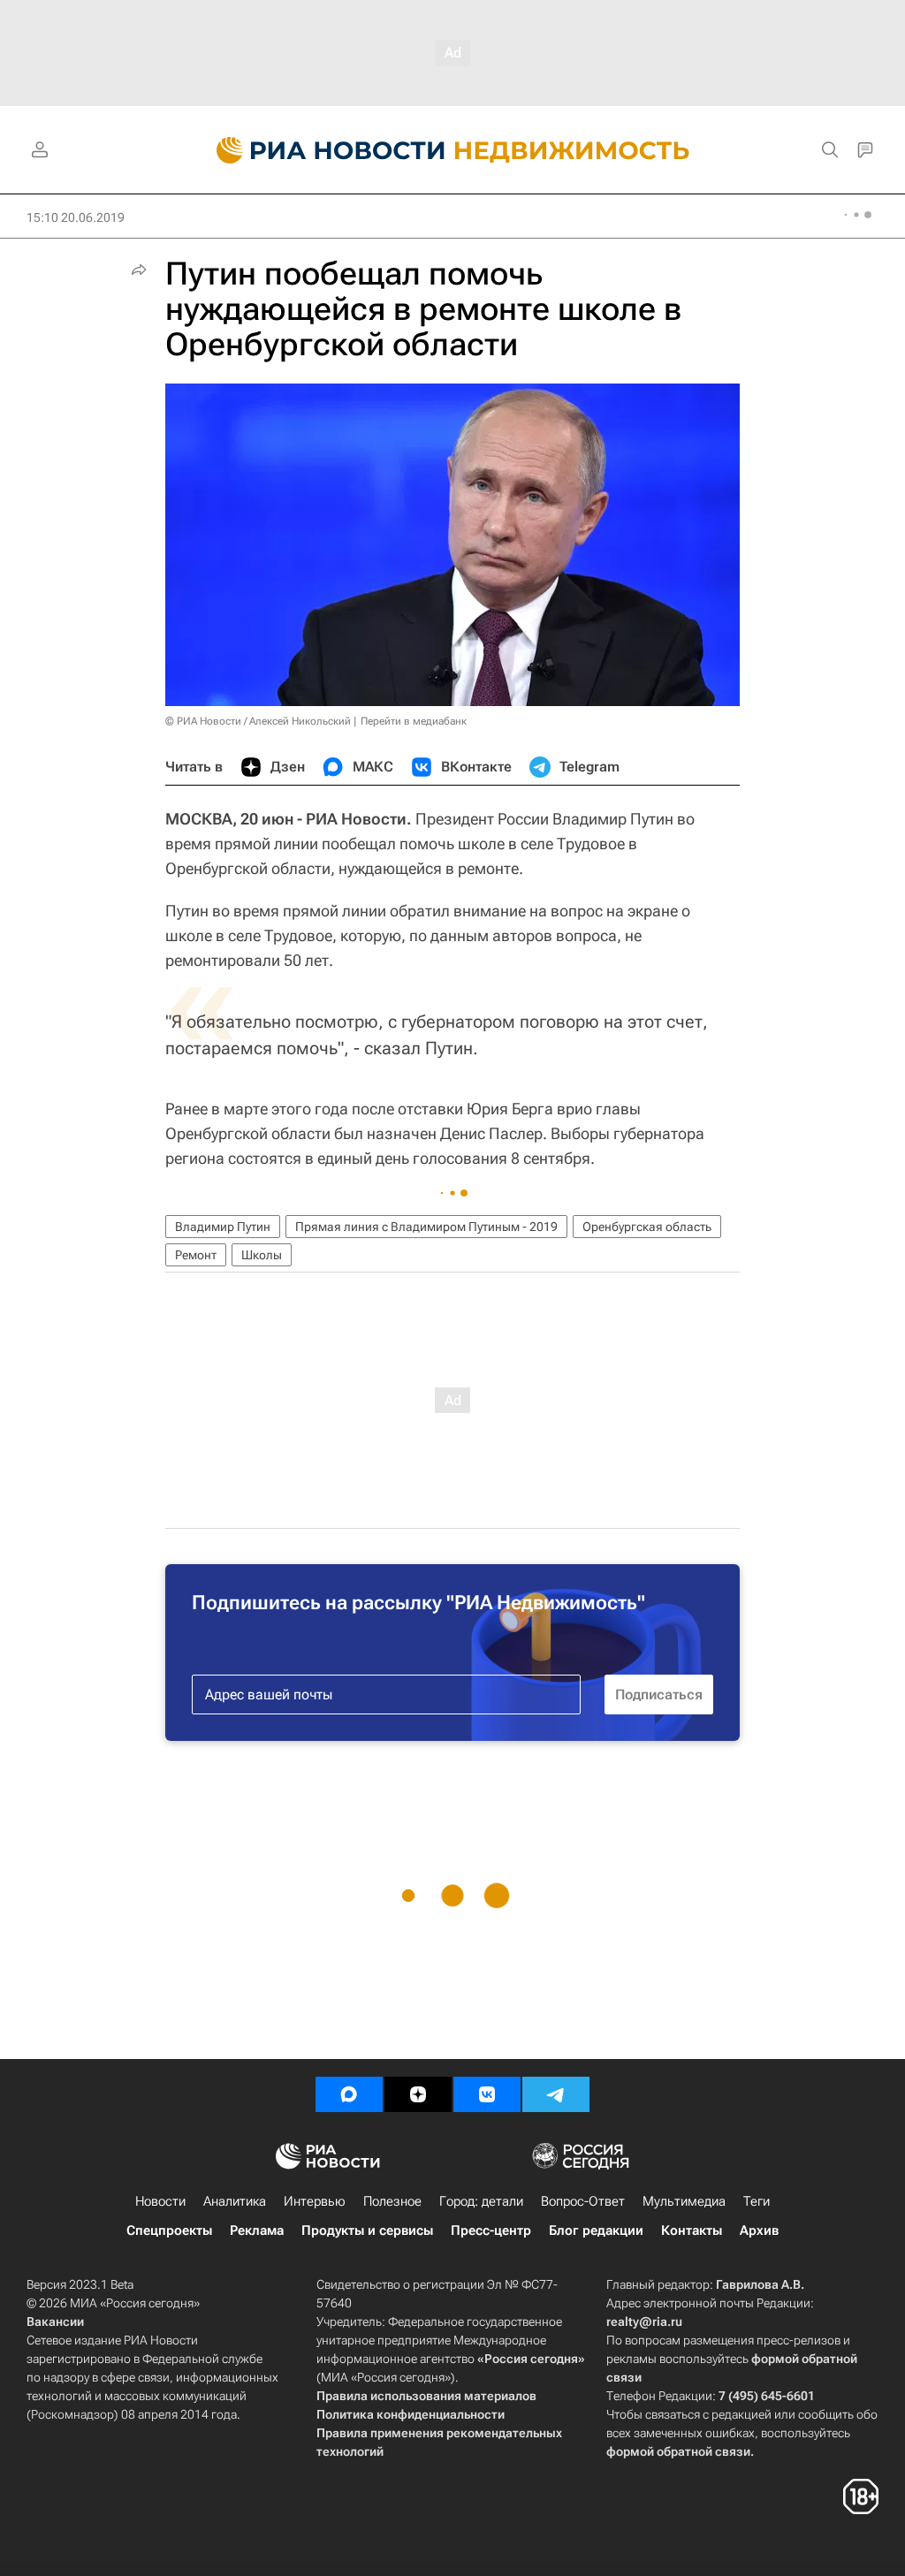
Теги (757, 2201)
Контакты (692, 2230)
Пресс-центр (491, 2230)
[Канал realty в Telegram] (556, 2094)
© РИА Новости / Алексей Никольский (258, 721)
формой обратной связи (678, 2451)
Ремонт (196, 1255)
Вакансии (55, 2321)
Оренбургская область (647, 1227)
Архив (759, 2230)
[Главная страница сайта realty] (453, 150)
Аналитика (235, 2201)
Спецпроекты (169, 2230)
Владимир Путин (223, 1227)
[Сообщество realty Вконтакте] (487, 2094)
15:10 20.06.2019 (76, 217)
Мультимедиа (684, 2201)
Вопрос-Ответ (583, 2201)
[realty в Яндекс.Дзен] (418, 2094)
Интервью (315, 2201)
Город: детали (481, 2201)
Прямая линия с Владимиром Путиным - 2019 (426, 1227)
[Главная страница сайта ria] (320, 150)
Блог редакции (596, 2230)
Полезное (392, 2201)
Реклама (257, 2230)
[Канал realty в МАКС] (349, 2094)
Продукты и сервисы (367, 2230)
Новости (160, 2201)
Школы (262, 1255)
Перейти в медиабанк (414, 721)
